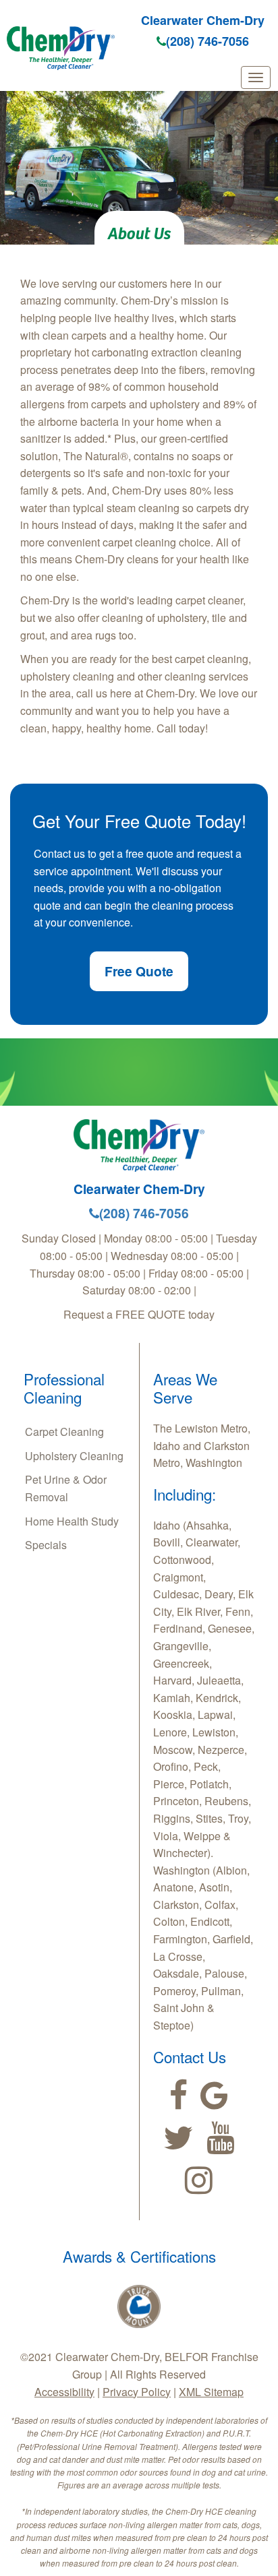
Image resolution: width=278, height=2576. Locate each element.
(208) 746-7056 (207, 41)
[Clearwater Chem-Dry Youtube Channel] (220, 2138)
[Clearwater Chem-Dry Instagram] (199, 2180)
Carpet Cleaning (64, 1432)
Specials (46, 1545)
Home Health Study (72, 1521)
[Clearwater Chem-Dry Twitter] (178, 2138)
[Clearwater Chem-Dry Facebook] (178, 2096)
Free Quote (139, 971)
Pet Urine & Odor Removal (66, 1488)
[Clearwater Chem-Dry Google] (214, 2096)
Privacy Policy (137, 2392)
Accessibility (64, 2392)
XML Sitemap (211, 2392)
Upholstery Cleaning (74, 1456)
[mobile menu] (256, 77)
